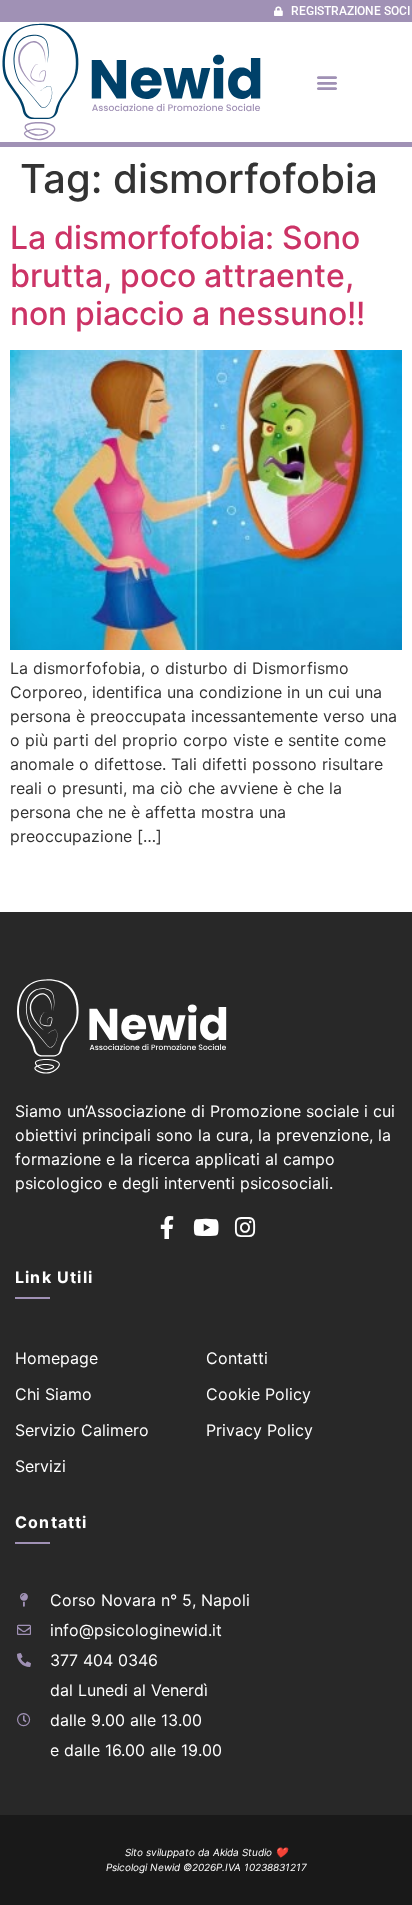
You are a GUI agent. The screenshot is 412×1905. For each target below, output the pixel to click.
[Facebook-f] (167, 1227)
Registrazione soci (350, 11)
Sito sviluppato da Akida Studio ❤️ (206, 1852)
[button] (326, 81)
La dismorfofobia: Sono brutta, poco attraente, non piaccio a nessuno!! (187, 276)
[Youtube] (206, 1227)
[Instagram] (245, 1227)
